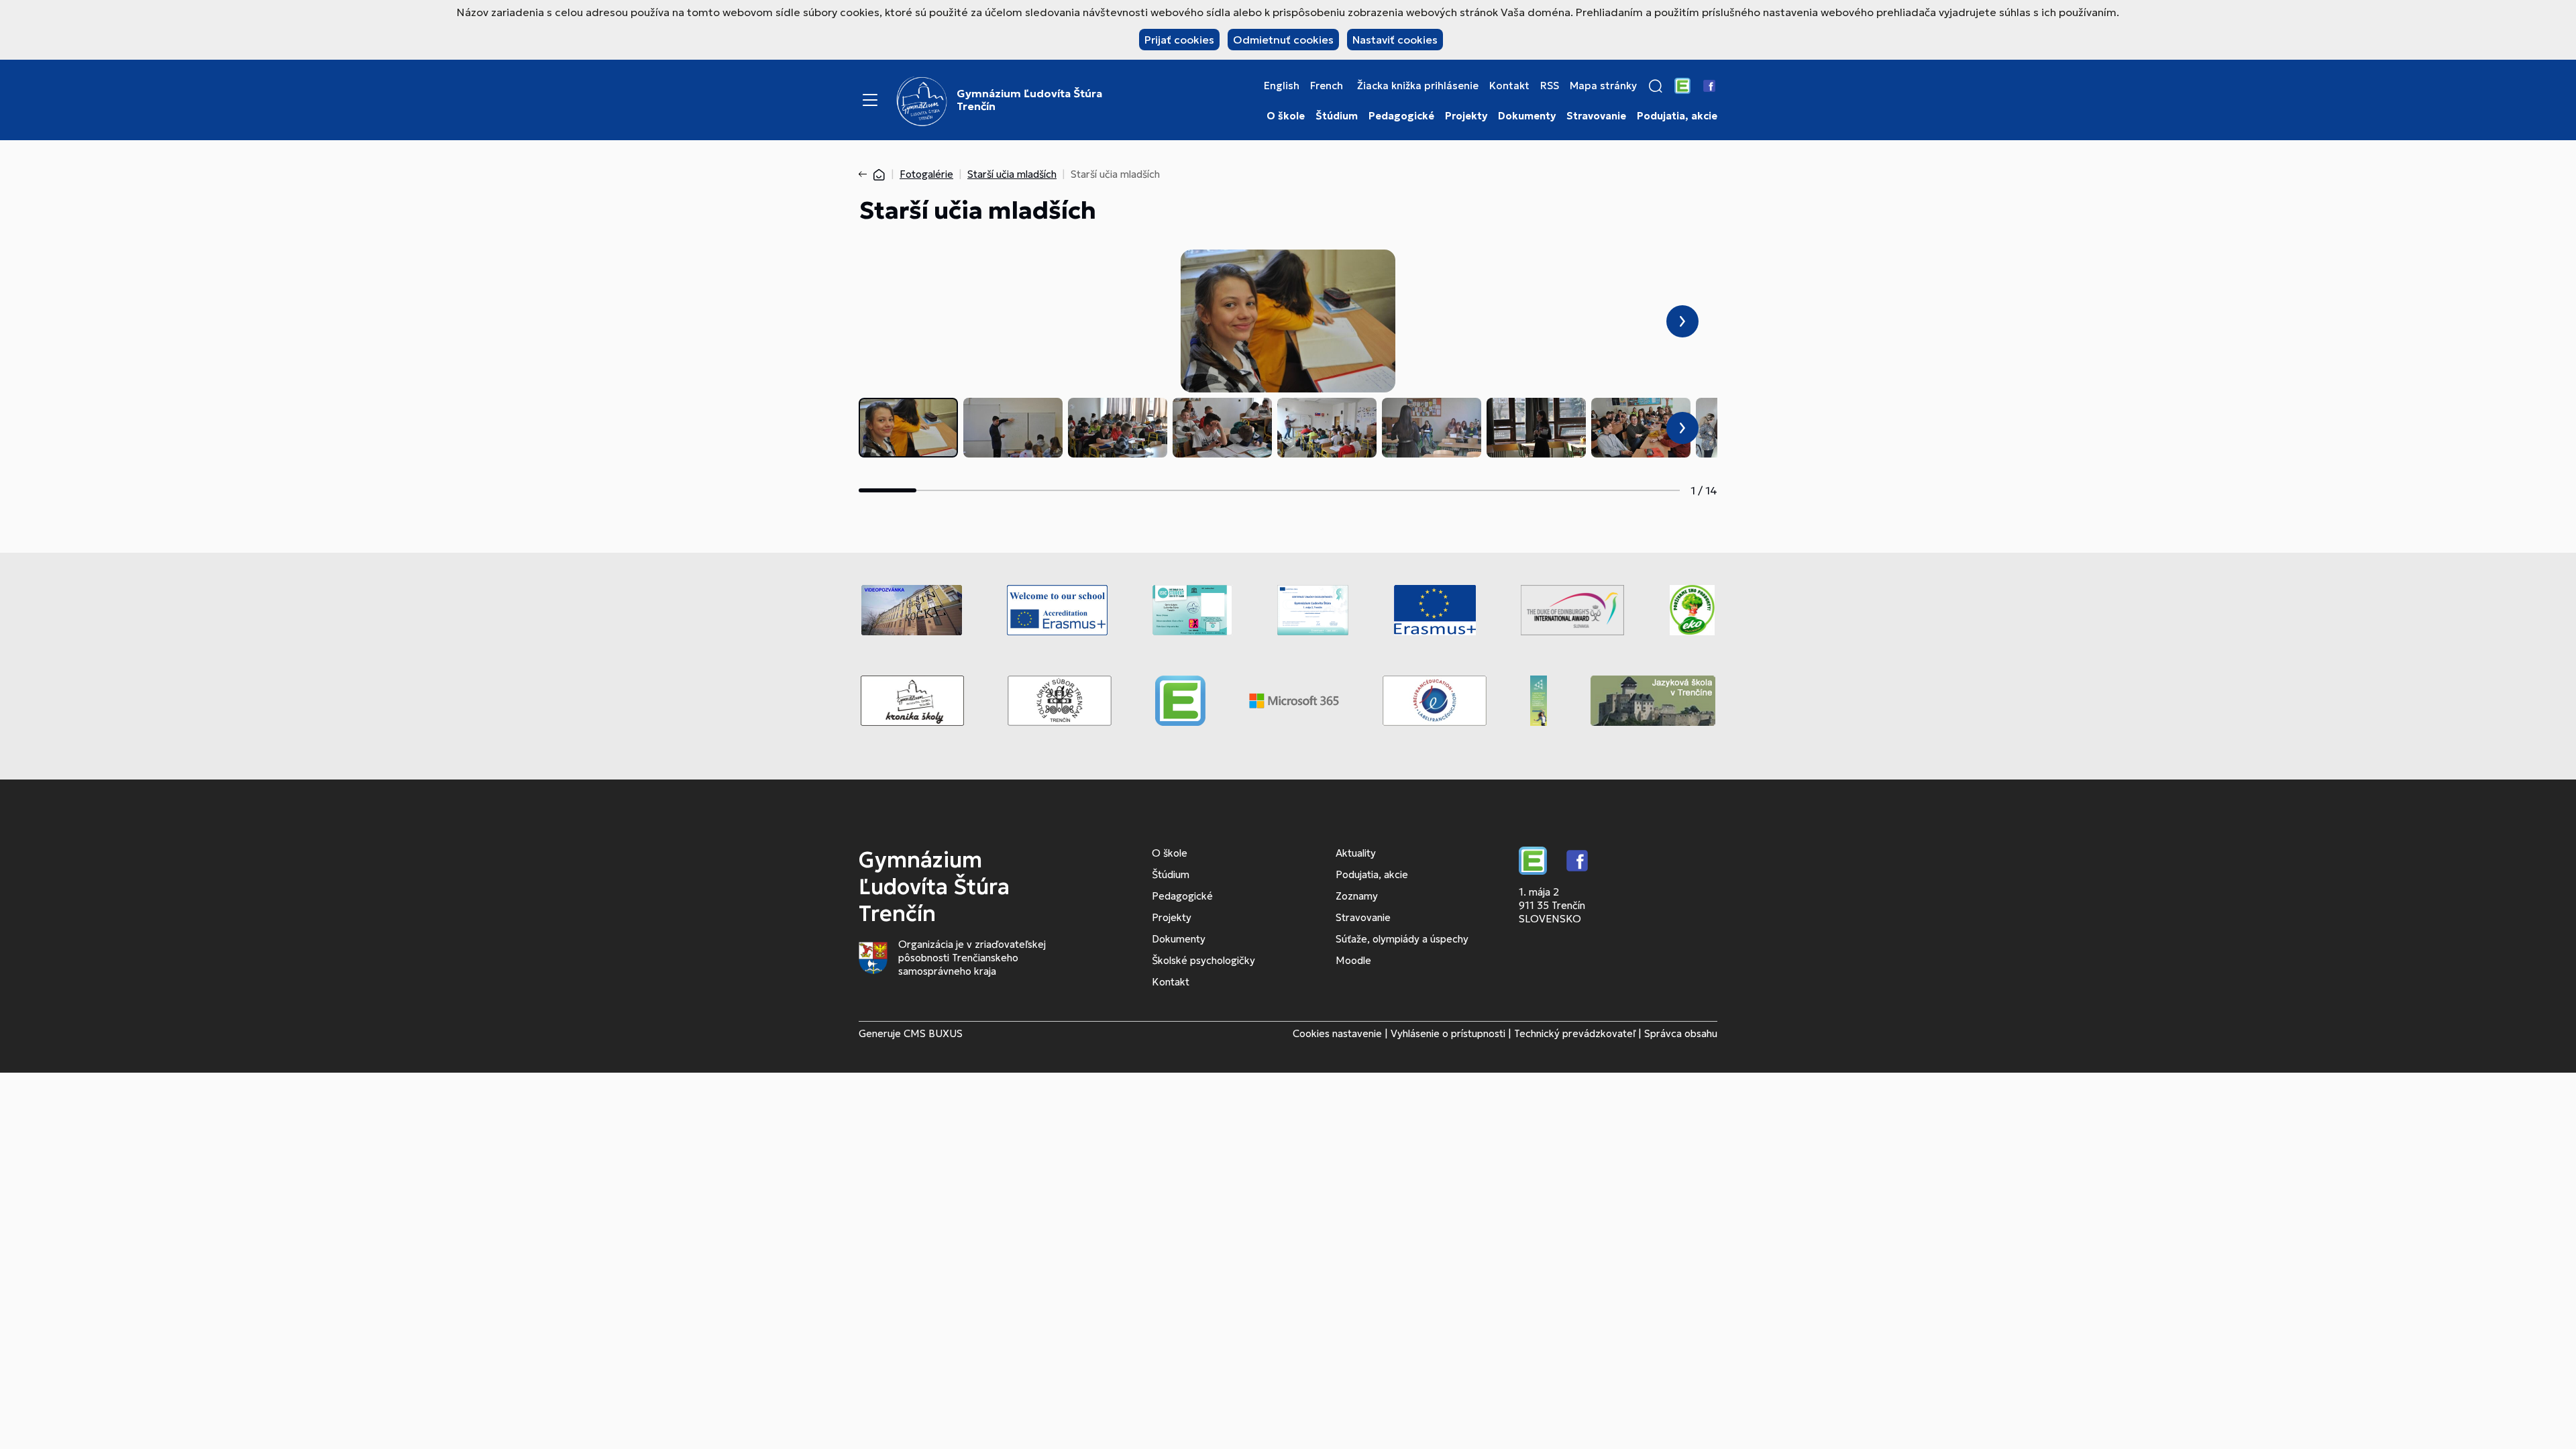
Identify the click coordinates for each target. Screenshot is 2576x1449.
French (1327, 86)
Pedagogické (1401, 116)
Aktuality (1356, 853)
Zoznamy (1357, 896)
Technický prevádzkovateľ (1575, 1033)
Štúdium (1337, 116)
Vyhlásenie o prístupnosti (1448, 1033)
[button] (1656, 86)
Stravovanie (1596, 116)
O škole (1286, 116)
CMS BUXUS (933, 1033)
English (1282, 86)
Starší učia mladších (1012, 174)
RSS (1550, 86)
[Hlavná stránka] (879, 174)
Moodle (1353, 960)
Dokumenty (1527, 116)
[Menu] (870, 100)
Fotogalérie (926, 174)
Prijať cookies (1179, 40)
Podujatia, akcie (1677, 116)
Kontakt (1509, 86)
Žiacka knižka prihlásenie (1418, 86)
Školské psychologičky (1203, 960)
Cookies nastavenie (1337, 1033)
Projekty (1466, 116)
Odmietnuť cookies (1283, 40)
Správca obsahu (1681, 1033)
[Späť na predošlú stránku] (865, 174)
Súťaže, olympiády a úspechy (1402, 939)
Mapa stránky (1603, 86)
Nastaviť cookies (1395, 40)
